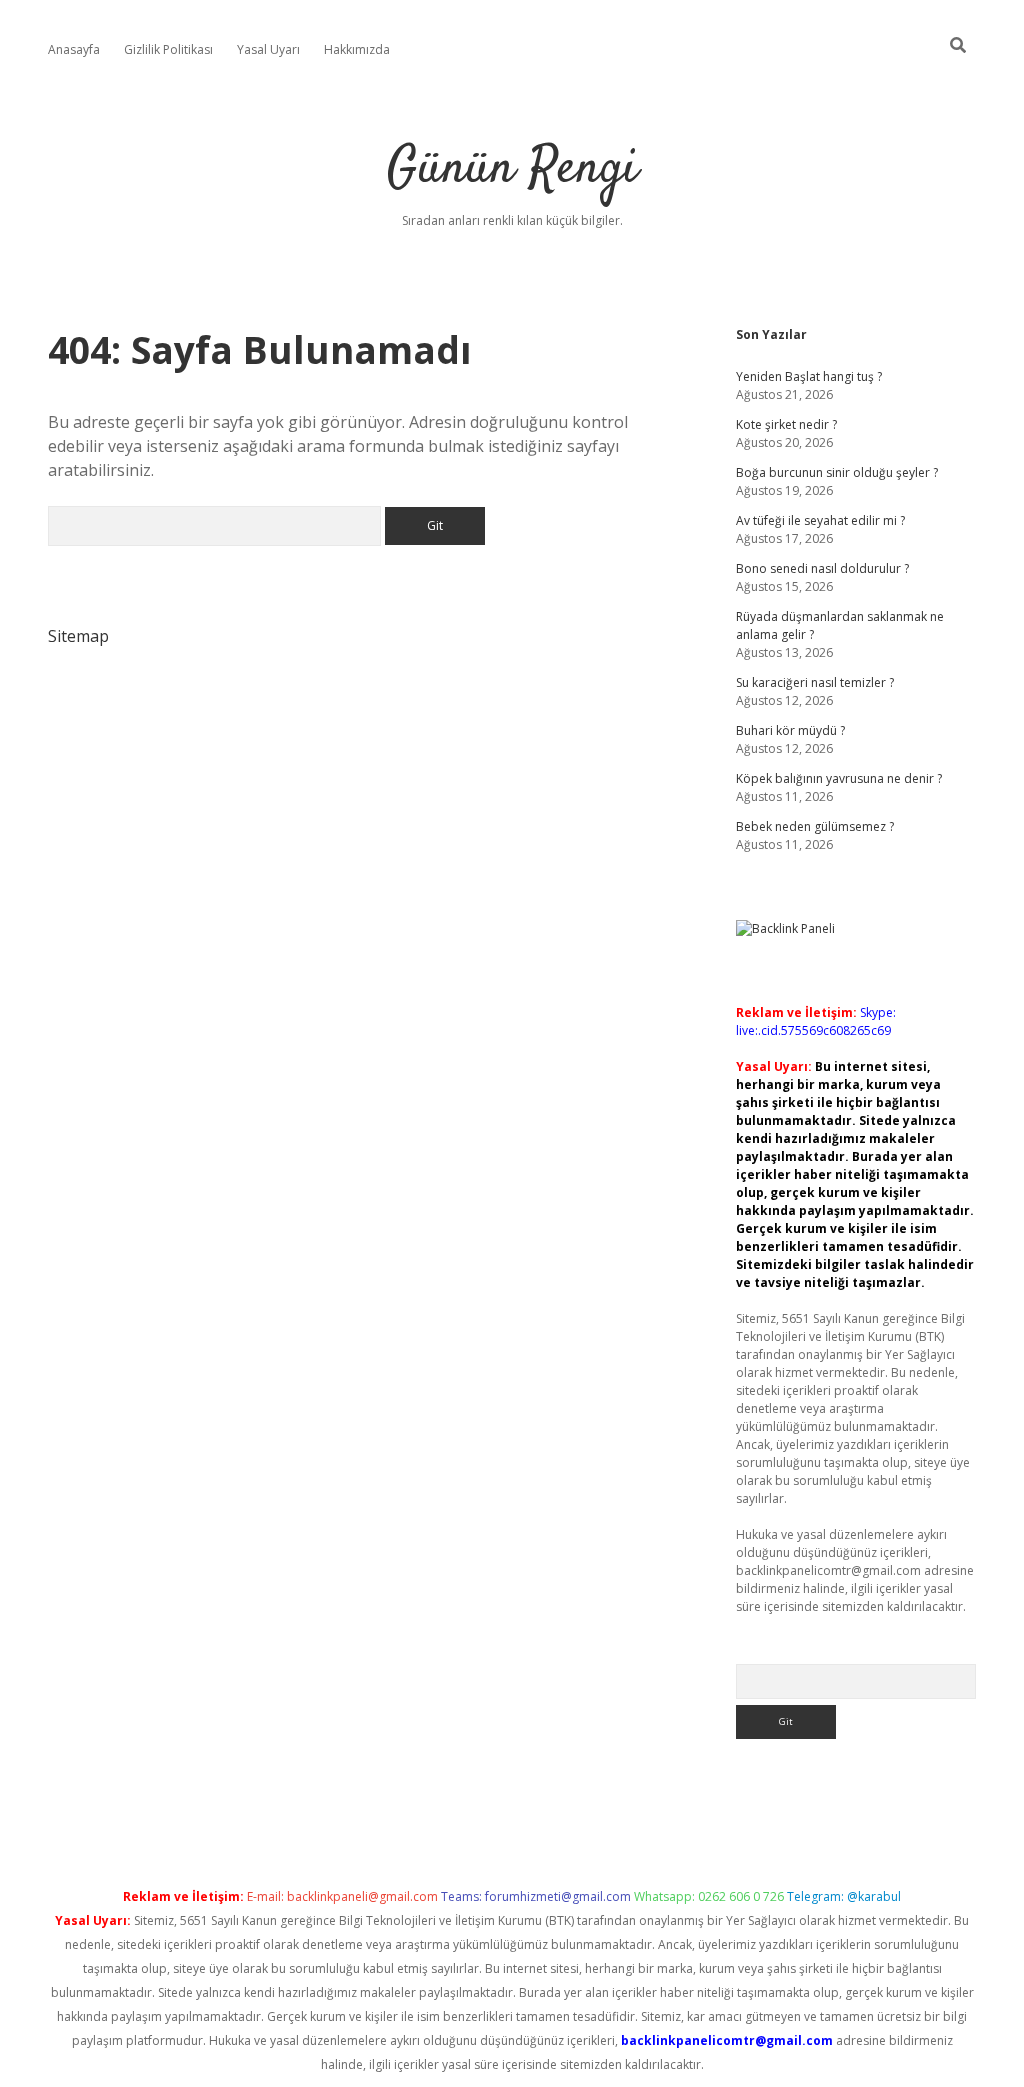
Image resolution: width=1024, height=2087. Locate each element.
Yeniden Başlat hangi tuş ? (809, 376)
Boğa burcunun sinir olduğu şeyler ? (837, 472)
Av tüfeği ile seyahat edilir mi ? (820, 520)
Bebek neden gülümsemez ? (815, 826)
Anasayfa (74, 49)
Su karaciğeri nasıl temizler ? (815, 682)
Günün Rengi (512, 169)
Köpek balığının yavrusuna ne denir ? (839, 778)
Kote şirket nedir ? (786, 424)
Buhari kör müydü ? (790, 730)
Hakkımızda (357, 49)
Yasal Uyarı (268, 49)
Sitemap (78, 636)
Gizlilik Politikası (168, 49)
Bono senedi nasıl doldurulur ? (822, 568)
